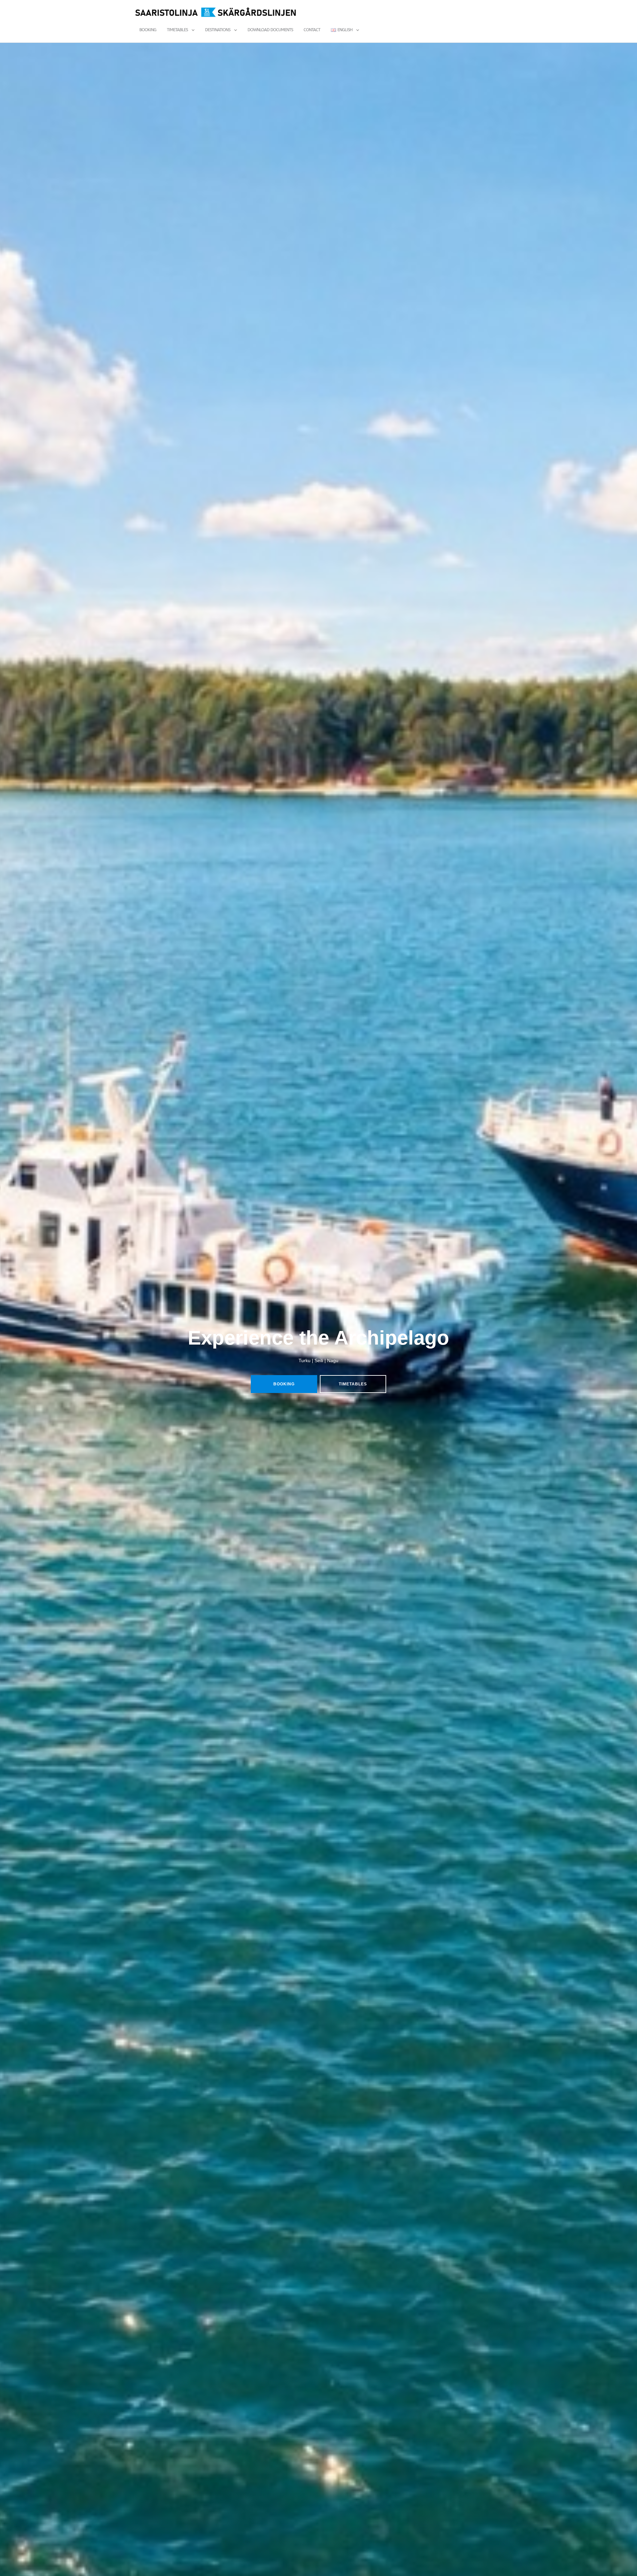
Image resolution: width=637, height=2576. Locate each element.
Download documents (270, 30)
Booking (148, 30)
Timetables (177, 30)
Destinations (218, 30)
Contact (312, 30)
